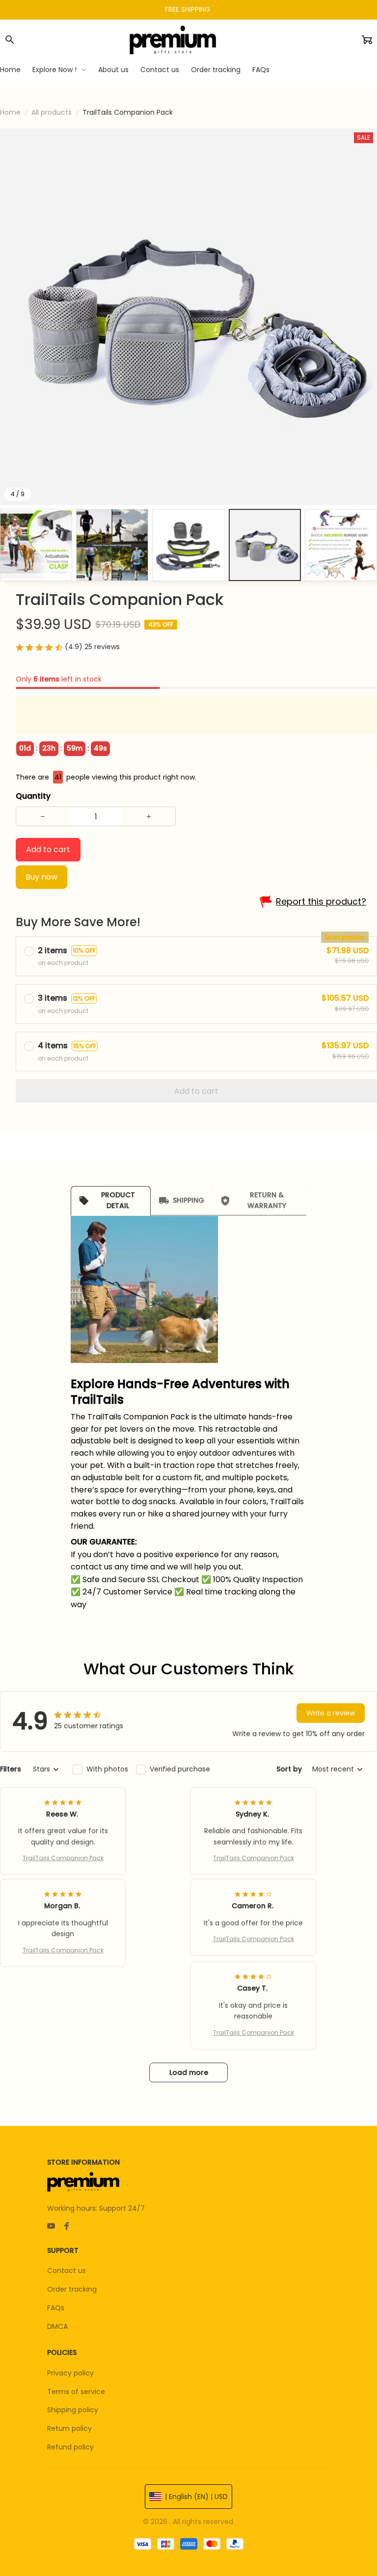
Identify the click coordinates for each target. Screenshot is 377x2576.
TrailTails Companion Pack (63, 1858)
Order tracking (72, 2289)
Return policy (69, 2428)
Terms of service (76, 2392)
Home (10, 112)
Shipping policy (73, 2410)
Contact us (67, 2271)
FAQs (56, 2308)
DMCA (57, 2326)
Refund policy (70, 2447)
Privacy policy (70, 2373)
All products (52, 112)
